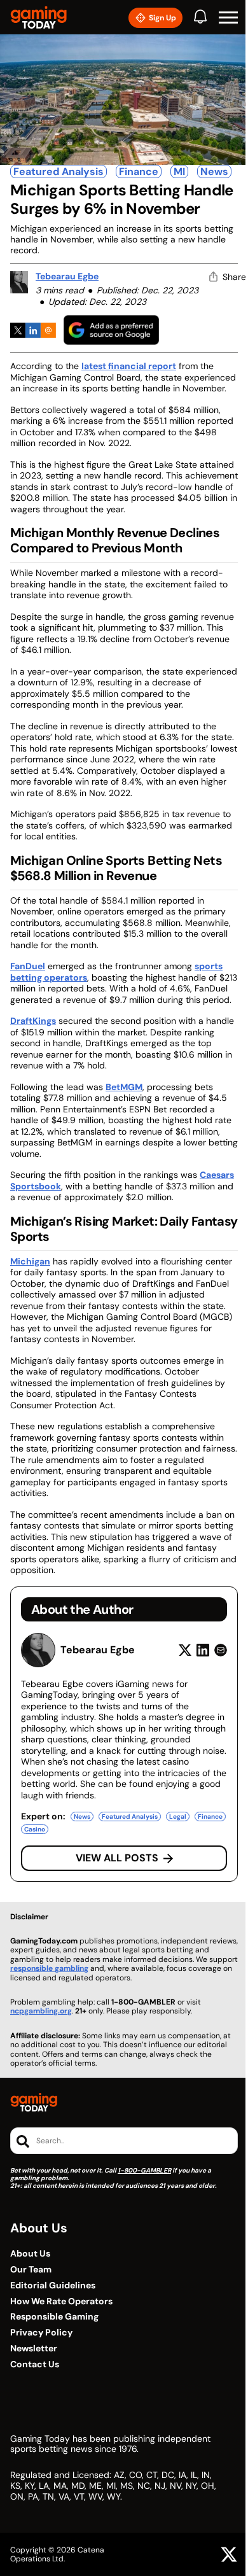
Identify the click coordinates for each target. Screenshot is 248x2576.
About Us (30, 2254)
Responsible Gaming (54, 2317)
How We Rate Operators (61, 2301)
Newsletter (34, 2348)
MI (179, 171)
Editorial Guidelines (53, 2285)
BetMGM (124, 1087)
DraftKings (33, 1021)
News (214, 171)
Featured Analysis (59, 171)
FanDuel (28, 966)
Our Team (31, 2270)
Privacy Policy (41, 2333)
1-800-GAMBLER (144, 2170)
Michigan (30, 1261)
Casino (35, 1829)
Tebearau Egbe (67, 276)
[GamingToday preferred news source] (111, 330)
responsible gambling (49, 1968)
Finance (139, 171)
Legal (178, 1816)
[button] (228, 18)
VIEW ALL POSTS (117, 1858)
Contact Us (35, 2364)
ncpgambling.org (41, 2011)
